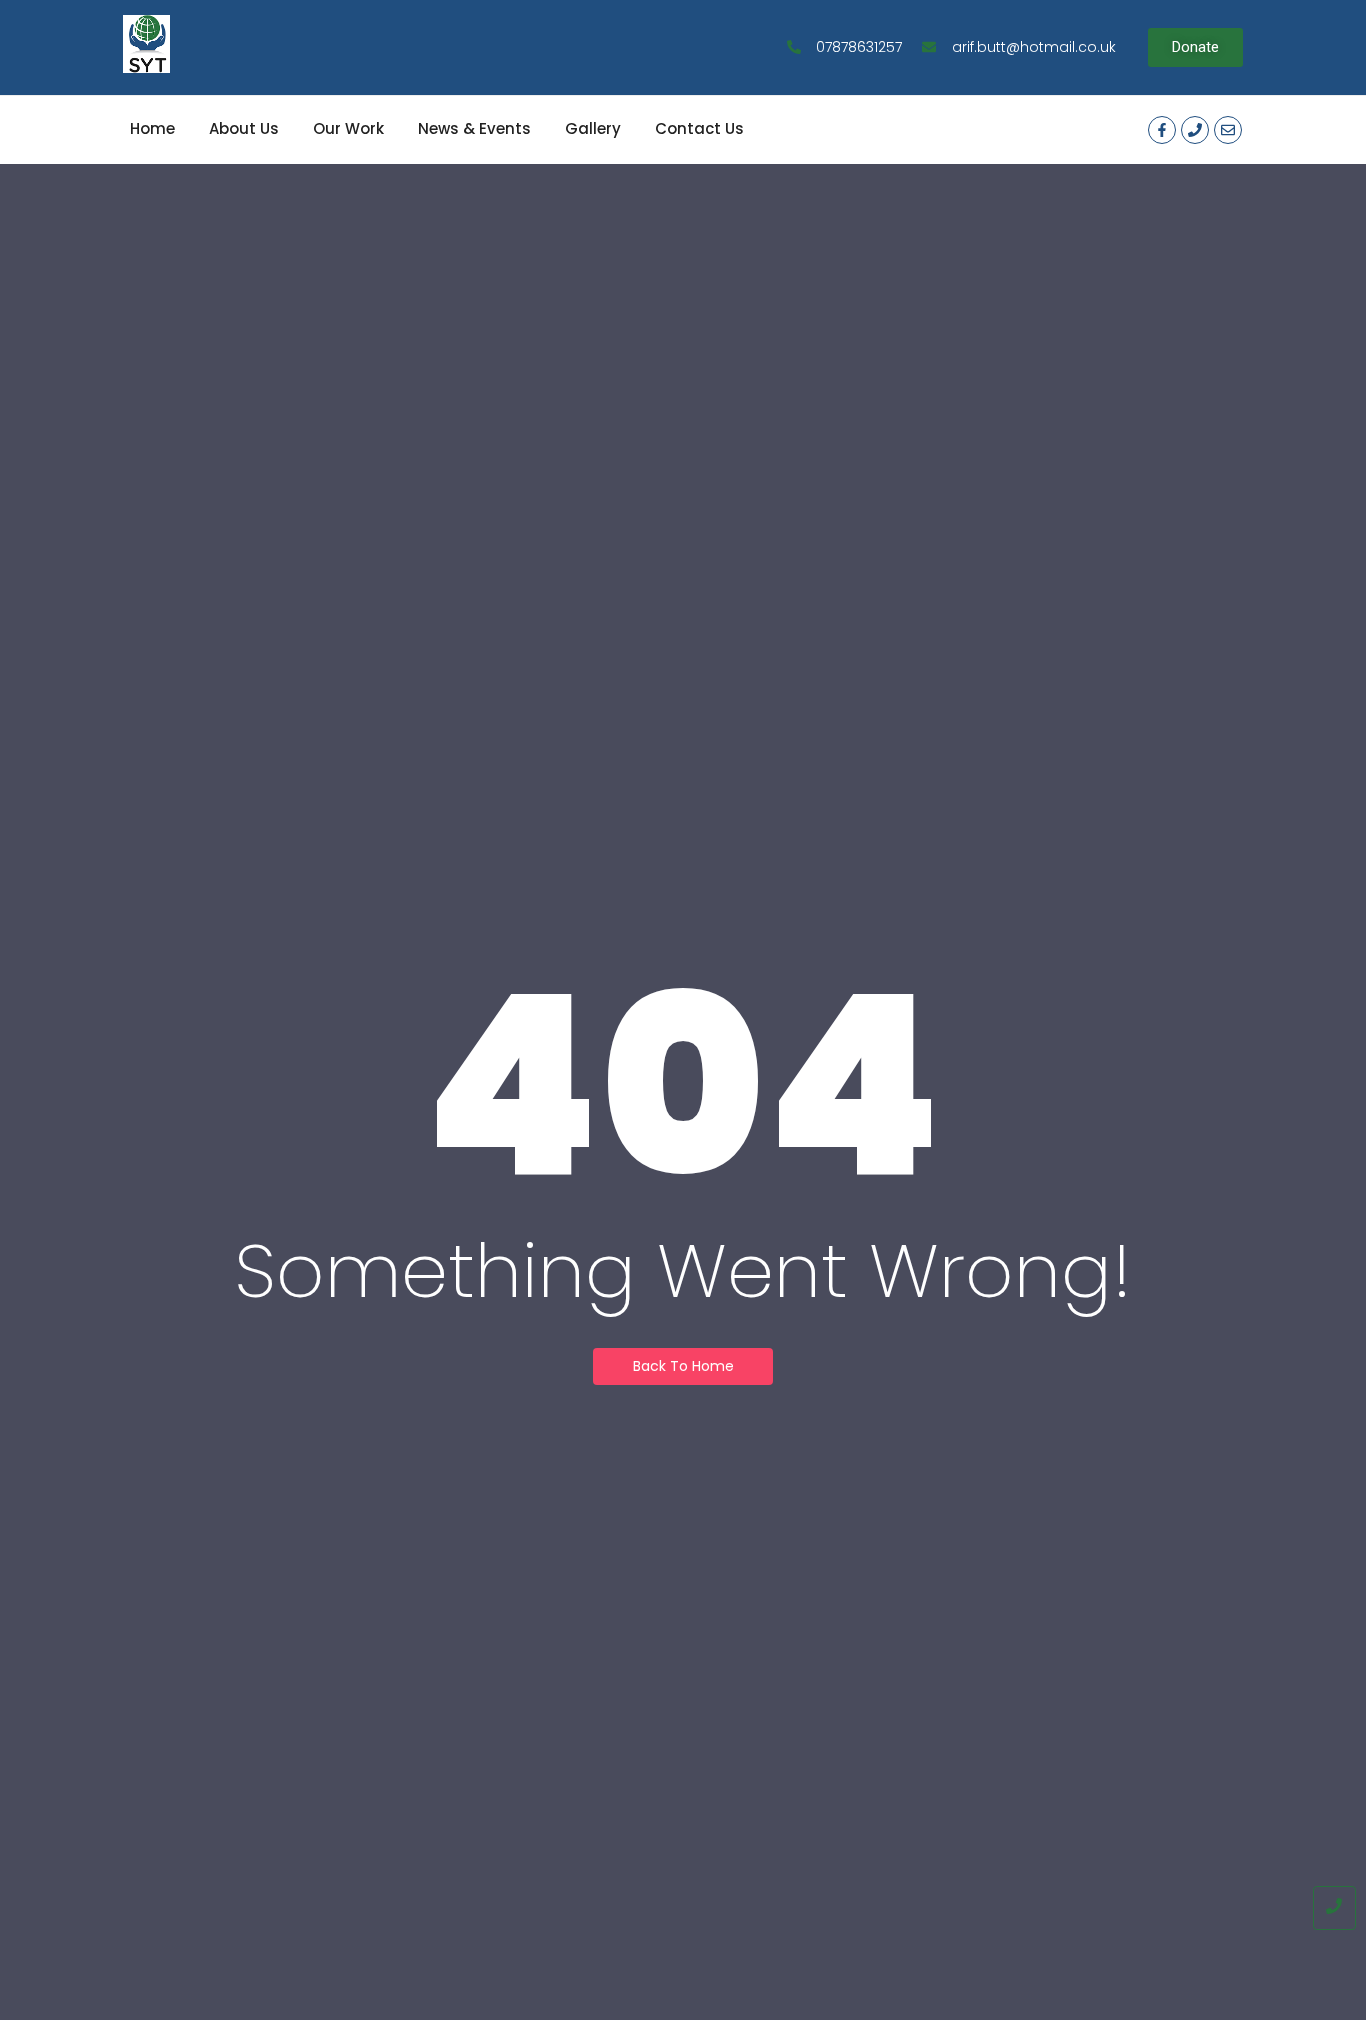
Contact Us (699, 128)
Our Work (348, 128)
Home (152, 128)
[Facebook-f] (1162, 130)
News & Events (474, 128)
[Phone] (1195, 130)
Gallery (593, 128)
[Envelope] (1228, 130)
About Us (244, 128)
